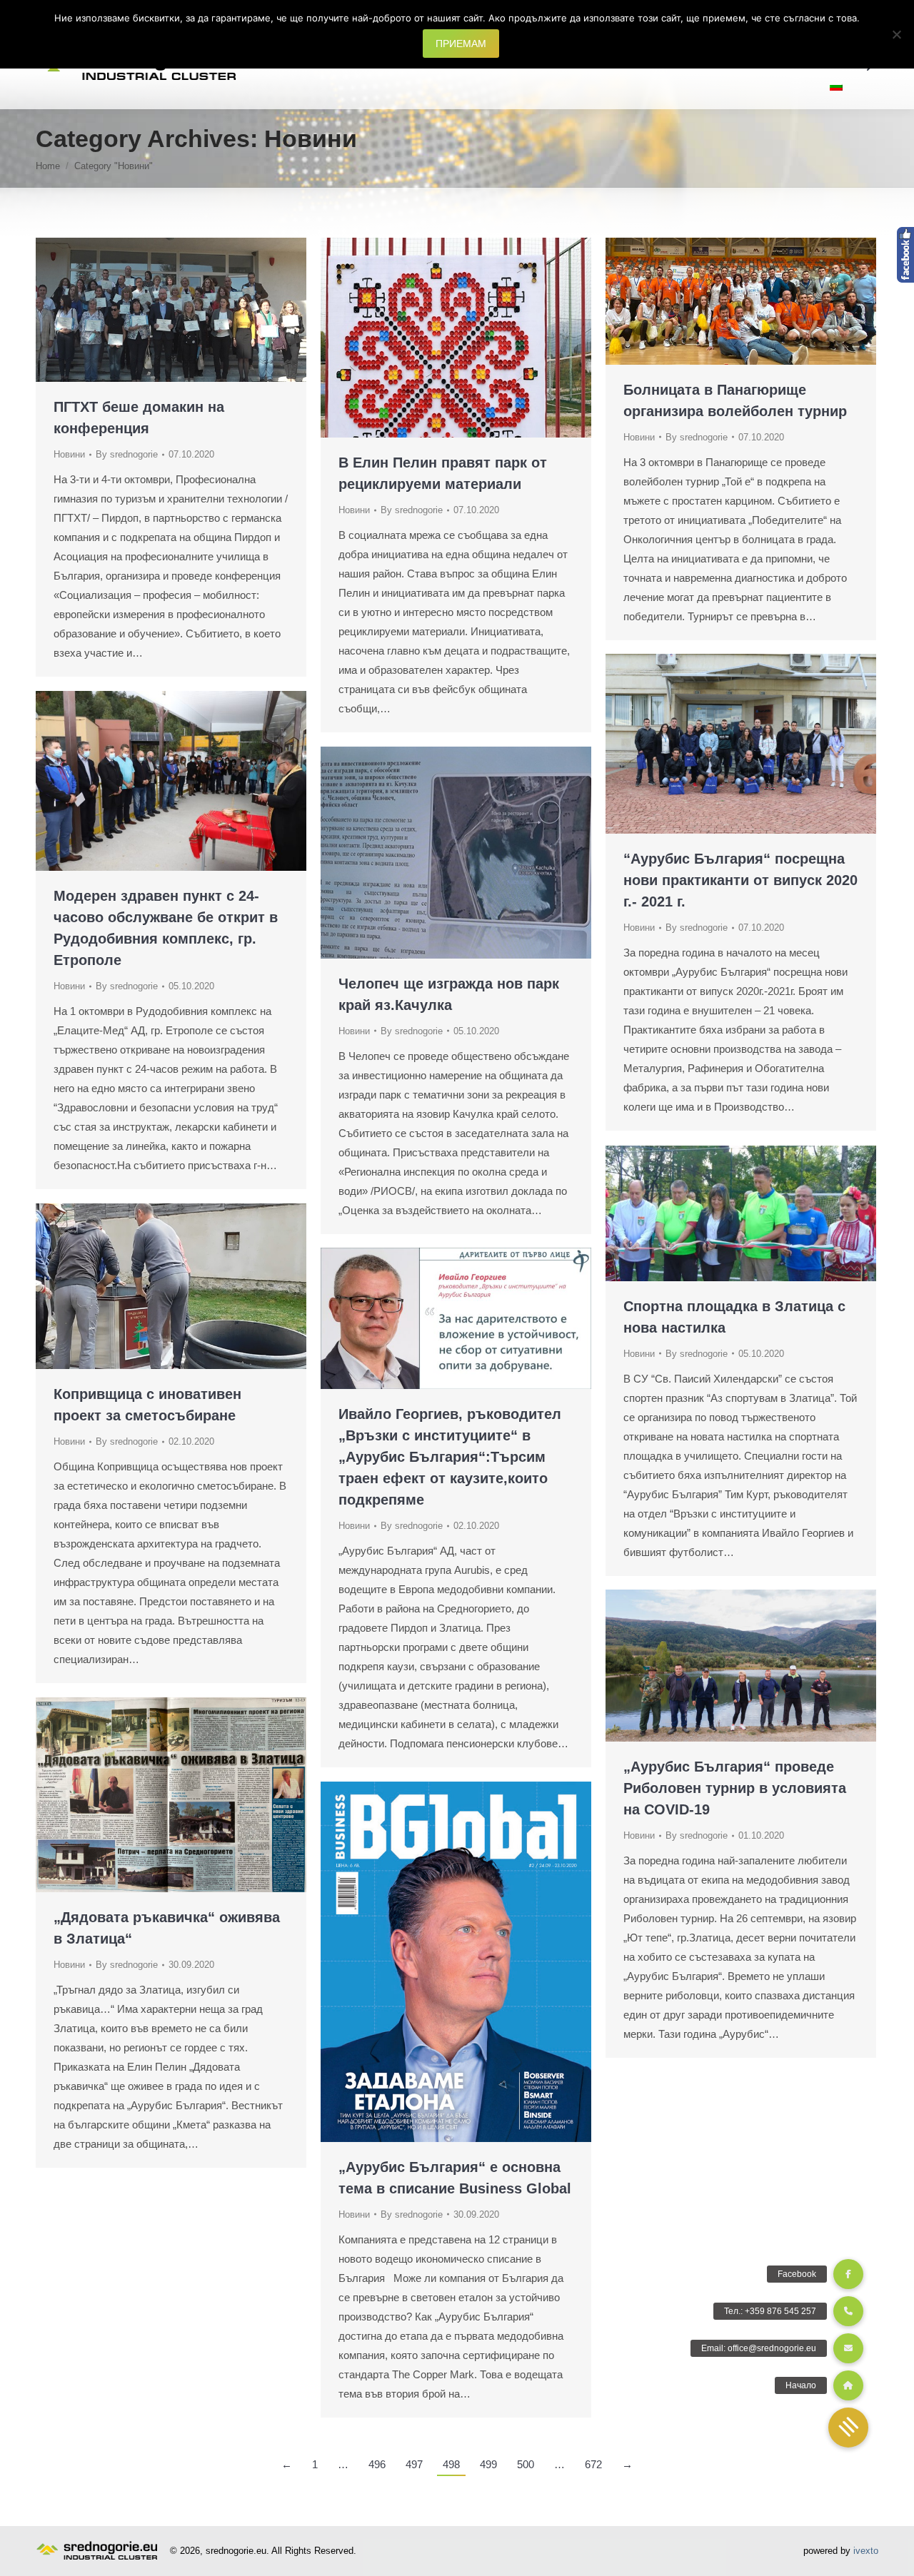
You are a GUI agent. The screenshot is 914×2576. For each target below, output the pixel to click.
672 (593, 2464)
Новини (69, 454)
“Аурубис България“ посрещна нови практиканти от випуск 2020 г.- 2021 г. (740, 880)
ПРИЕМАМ (461, 44)
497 (414, 2464)
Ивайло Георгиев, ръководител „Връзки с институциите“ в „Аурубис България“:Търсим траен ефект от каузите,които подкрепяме (450, 1457)
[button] (848, 2428)
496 (377, 2464)
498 (451, 2464)
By (127, 454)
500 (526, 2464)
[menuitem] (836, 87)
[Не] (896, 34)
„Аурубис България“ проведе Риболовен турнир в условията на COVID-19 (735, 1788)
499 (488, 2464)
